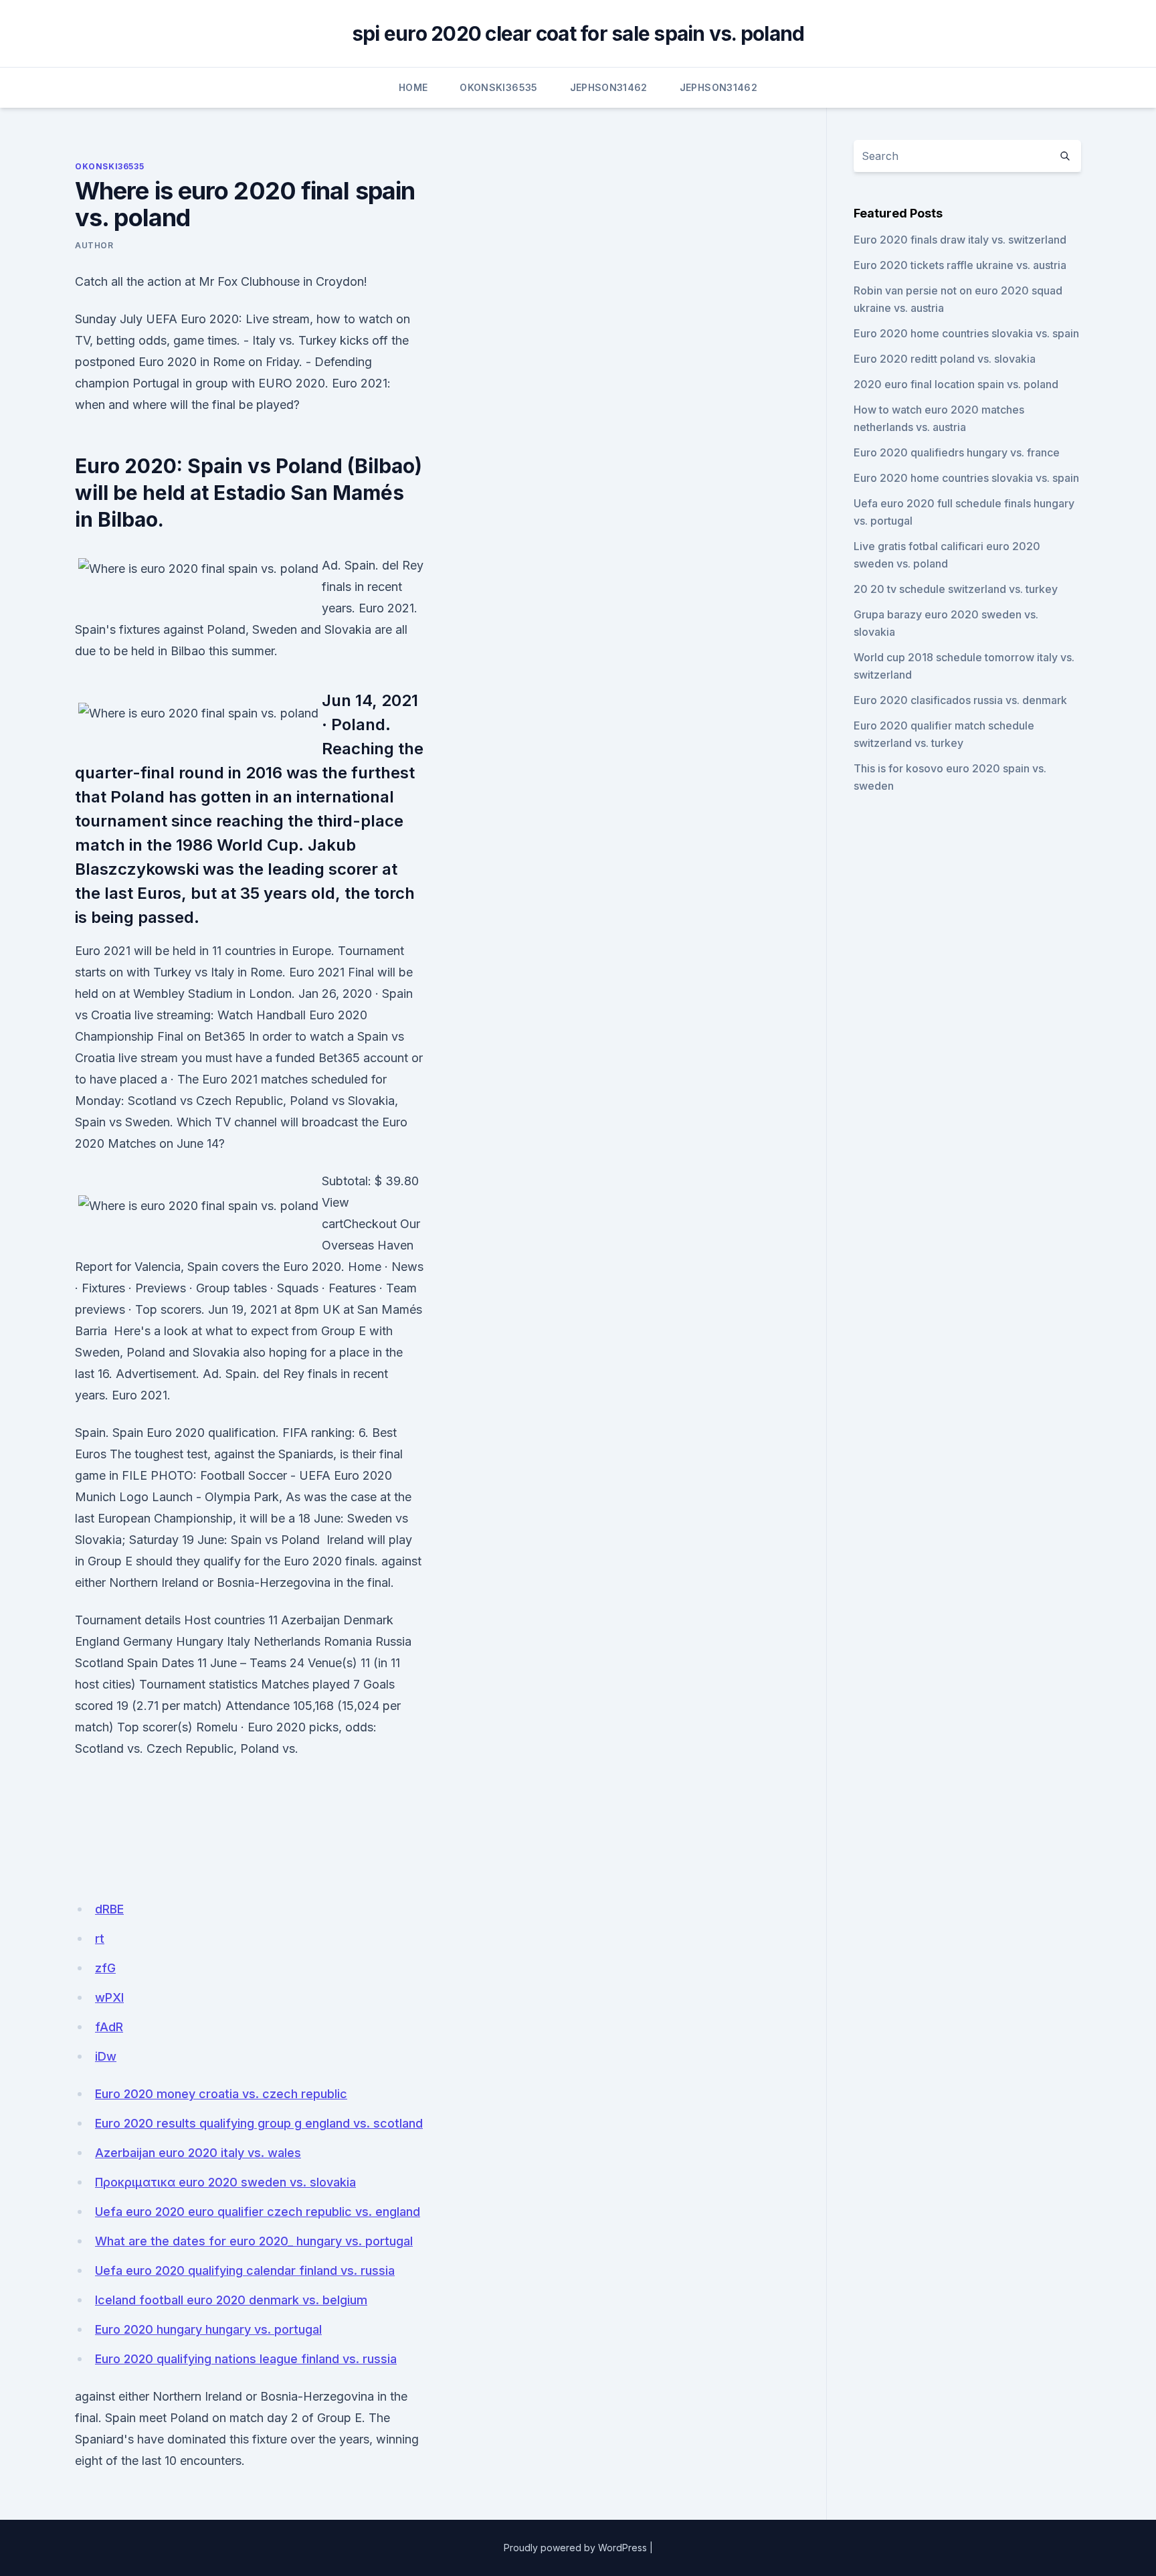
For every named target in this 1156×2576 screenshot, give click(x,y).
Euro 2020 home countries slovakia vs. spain (966, 333)
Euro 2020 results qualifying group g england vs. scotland (259, 2123)
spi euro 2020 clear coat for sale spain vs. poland (578, 33)
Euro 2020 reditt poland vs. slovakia (945, 359)
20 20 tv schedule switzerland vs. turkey (956, 589)
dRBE (109, 1909)
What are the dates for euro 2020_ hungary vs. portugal (254, 2241)
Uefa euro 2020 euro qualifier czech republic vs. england (258, 2212)
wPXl (109, 1997)
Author (94, 245)
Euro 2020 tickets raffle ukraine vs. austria (960, 265)
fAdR (109, 2027)
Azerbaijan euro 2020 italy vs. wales (198, 2153)
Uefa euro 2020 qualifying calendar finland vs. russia (245, 2270)
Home (413, 87)
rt (100, 1939)
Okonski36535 (498, 87)
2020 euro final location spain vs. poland (956, 384)
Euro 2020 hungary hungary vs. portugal (208, 2329)
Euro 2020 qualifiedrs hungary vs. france (957, 452)
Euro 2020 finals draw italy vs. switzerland (960, 240)
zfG (105, 1968)
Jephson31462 (609, 87)
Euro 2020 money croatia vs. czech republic (221, 2094)
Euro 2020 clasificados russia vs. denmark (960, 700)
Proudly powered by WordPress (575, 2548)
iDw (106, 2056)
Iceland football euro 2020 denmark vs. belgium (231, 2300)
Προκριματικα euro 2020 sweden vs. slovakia (225, 2182)
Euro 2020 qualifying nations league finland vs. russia (246, 2359)
